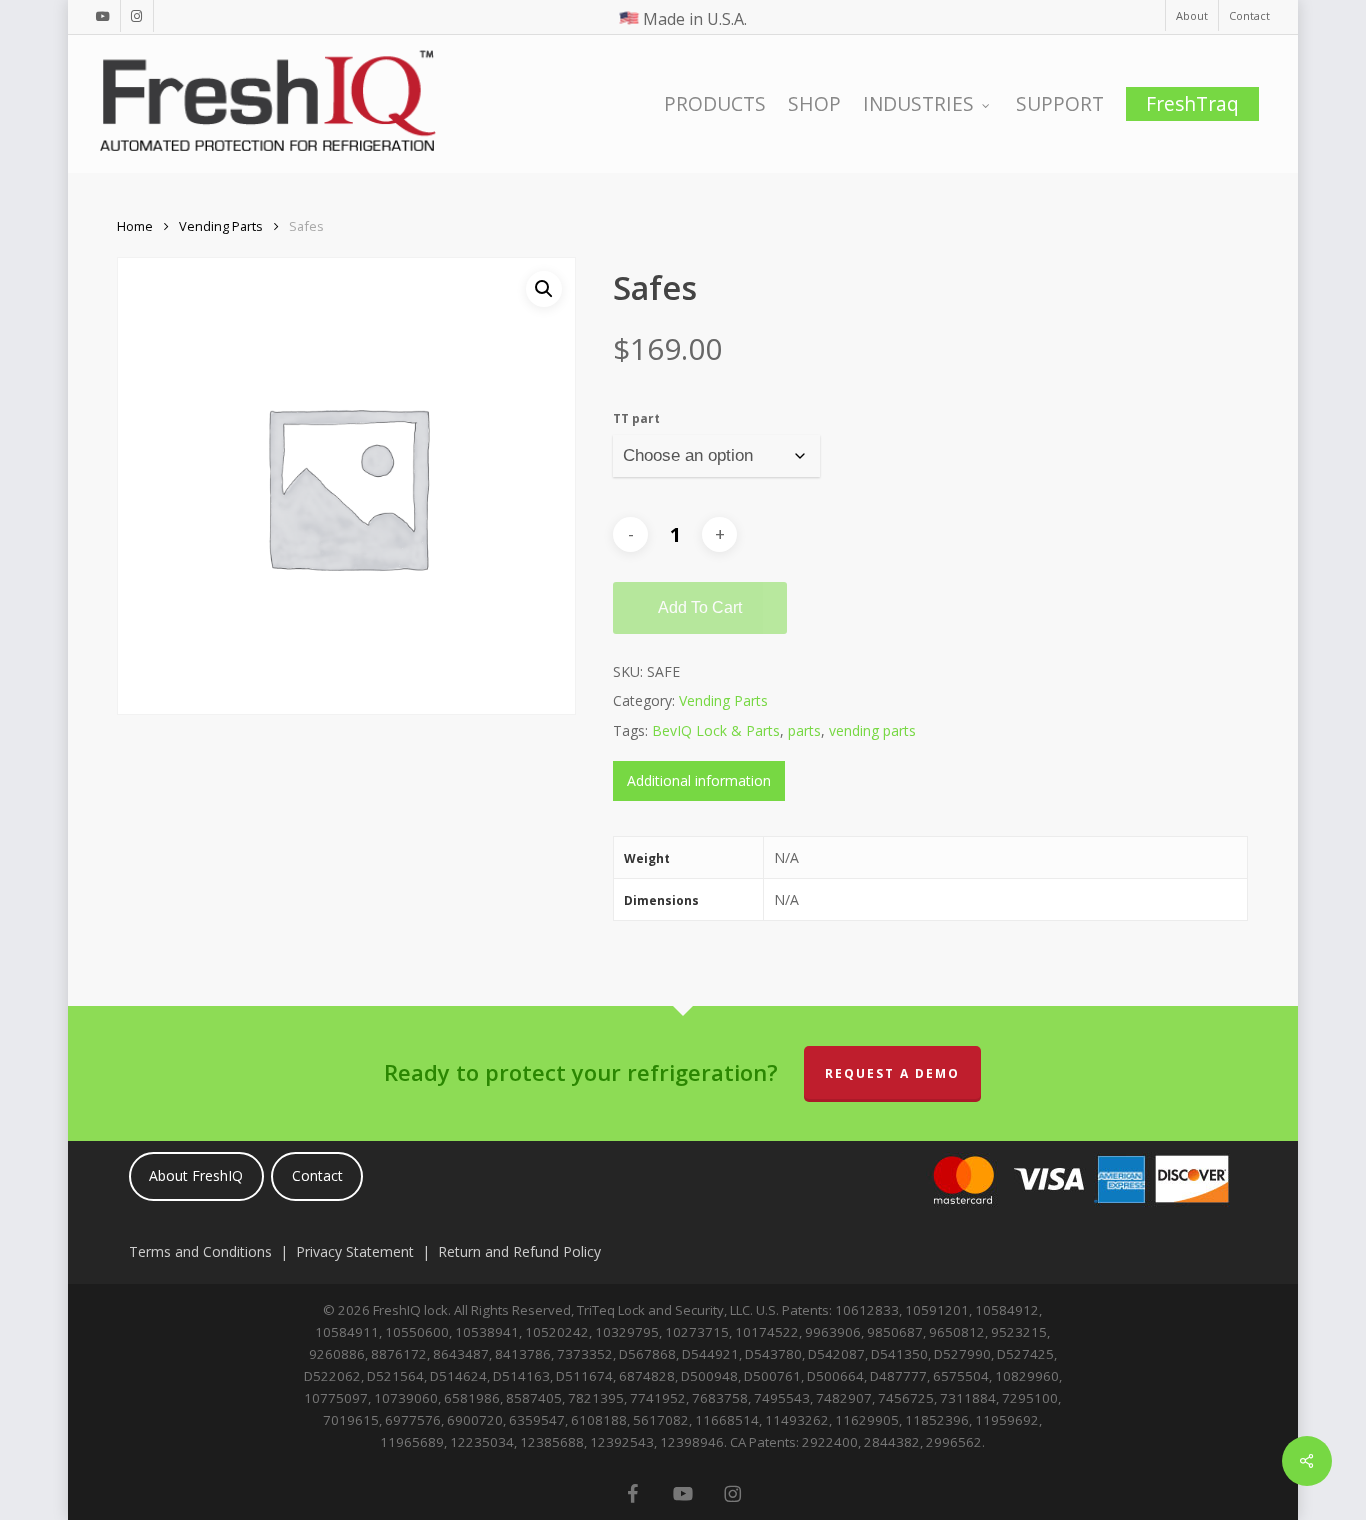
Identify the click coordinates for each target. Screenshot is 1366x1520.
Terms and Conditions (200, 1251)
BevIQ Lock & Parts (716, 730)
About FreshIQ (196, 1175)
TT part (636, 418)
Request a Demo (892, 1073)
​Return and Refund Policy (519, 1251)
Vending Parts (221, 226)
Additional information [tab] (699, 780)
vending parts (872, 730)
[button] (544, 289)
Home (135, 226)
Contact (317, 1175)
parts (804, 730)
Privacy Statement (355, 1251)
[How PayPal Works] (1077, 1217)
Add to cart (700, 607)
